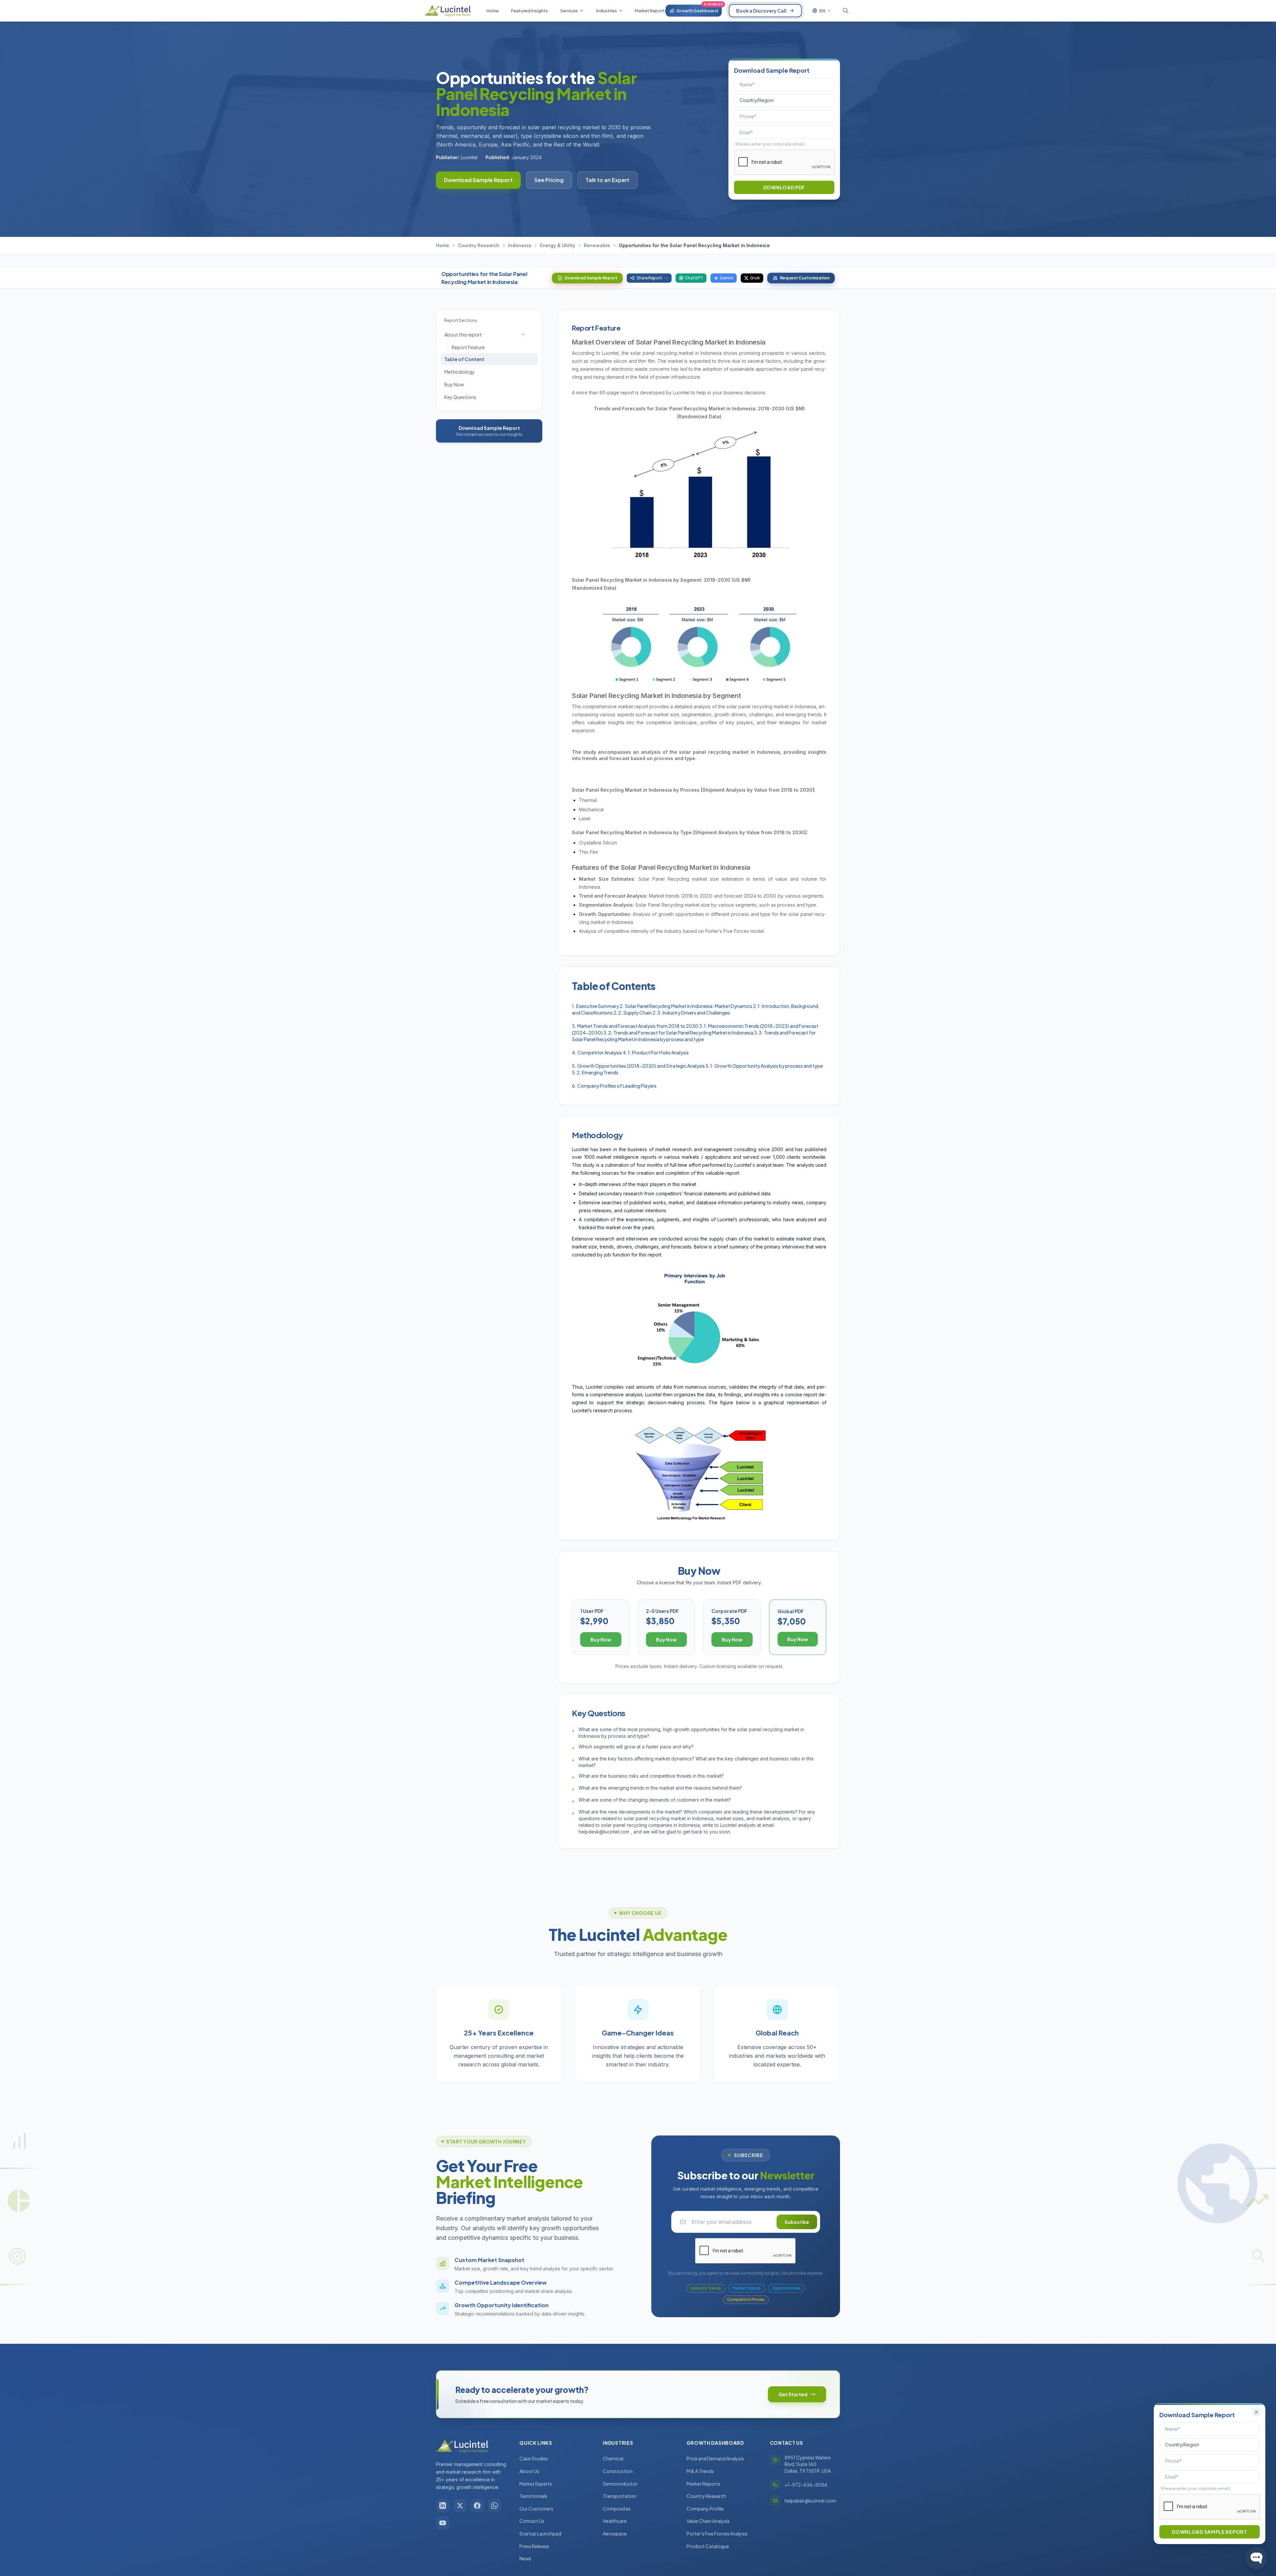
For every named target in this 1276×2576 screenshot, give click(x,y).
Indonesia (520, 245)
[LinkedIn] (443, 2506)
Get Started (793, 2394)
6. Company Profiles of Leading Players (614, 1086)
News (525, 2558)
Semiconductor (620, 2484)
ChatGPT (694, 278)
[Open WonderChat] (1256, 2558)
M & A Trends (700, 2471)
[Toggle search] (846, 11)
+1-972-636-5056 (806, 2485)
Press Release (534, 2546)
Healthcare (615, 2521)
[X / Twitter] (460, 2506)
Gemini (727, 278)
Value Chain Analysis (708, 2521)
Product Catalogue (708, 2546)
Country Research (479, 245)
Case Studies (534, 2458)
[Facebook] (477, 2506)
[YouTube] (443, 2523)
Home (443, 245)
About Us (529, 2471)
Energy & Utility (558, 245)
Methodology (460, 372)
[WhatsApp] (494, 2506)
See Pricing (549, 180)
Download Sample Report (478, 180)
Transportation (620, 2496)
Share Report (649, 278)
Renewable (597, 245)
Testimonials (533, 2496)
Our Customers (536, 2509)
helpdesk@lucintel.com (810, 2501)
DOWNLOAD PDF (784, 187)
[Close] (1256, 2412)
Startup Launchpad (540, 2533)
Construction (618, 2471)
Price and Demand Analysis (715, 2458)
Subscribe (797, 2222)
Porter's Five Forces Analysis (717, 2533)
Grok (755, 278)
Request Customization (805, 278)
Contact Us (532, 2521)
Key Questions (460, 397)
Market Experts (536, 2484)
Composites (617, 2509)
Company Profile (705, 2509)
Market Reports (703, 2484)
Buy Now (454, 384)
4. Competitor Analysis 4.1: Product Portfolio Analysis (630, 1052)
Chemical (613, 2458)
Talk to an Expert (607, 180)
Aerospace (615, 2533)
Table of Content (464, 359)
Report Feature (468, 347)
